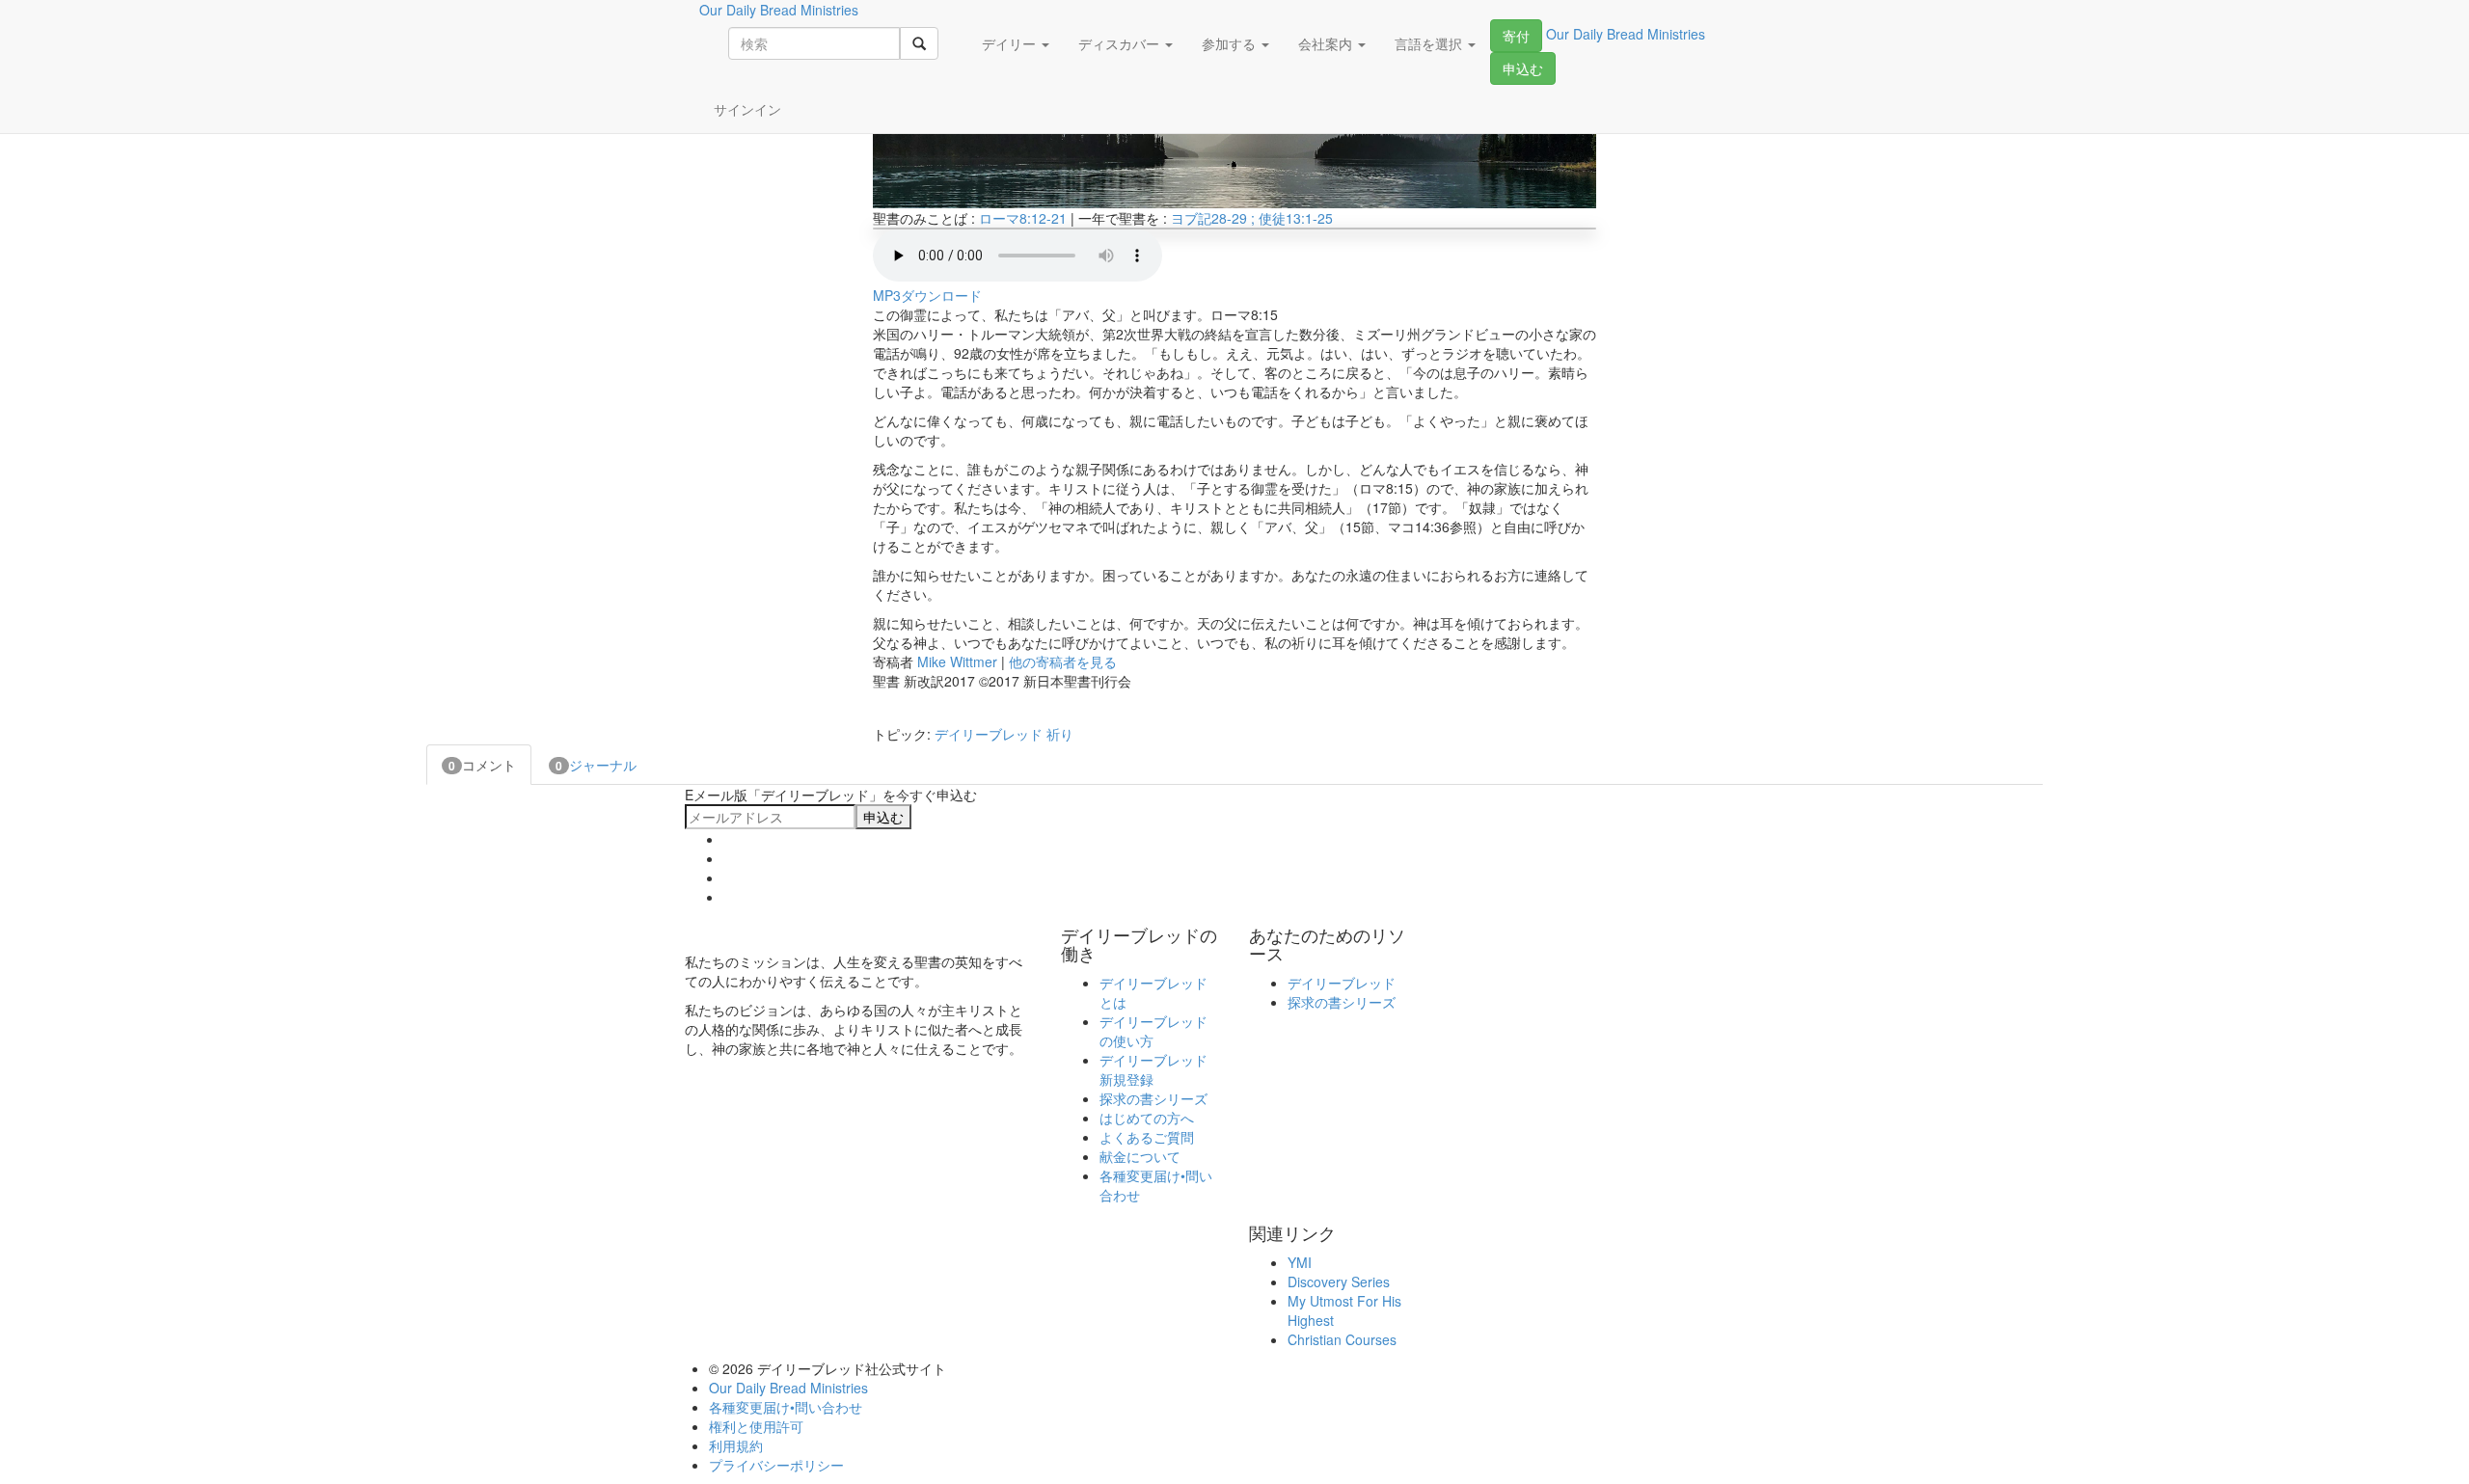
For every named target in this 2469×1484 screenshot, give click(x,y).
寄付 (1516, 36)
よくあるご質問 (1147, 1137)
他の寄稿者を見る (1063, 661)
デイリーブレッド (989, 734)
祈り (1060, 734)
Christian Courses (1342, 1339)
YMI (1300, 1262)
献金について (1140, 1156)
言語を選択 (1430, 43)
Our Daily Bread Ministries (788, 1388)
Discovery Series (1339, 1282)
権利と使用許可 (756, 1426)
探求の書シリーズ (1153, 1098)
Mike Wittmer (957, 661)
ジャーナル (596, 765)
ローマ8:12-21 (1023, 218)
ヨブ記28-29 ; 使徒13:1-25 (1252, 218)
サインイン (747, 109)
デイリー (1011, 43)
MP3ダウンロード (927, 295)
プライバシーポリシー (776, 1465)
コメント (482, 765)
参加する (1231, 43)
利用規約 (736, 1445)
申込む (1523, 68)
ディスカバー (1121, 43)
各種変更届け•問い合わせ (786, 1407)
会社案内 (1327, 43)
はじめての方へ (1147, 1118)
